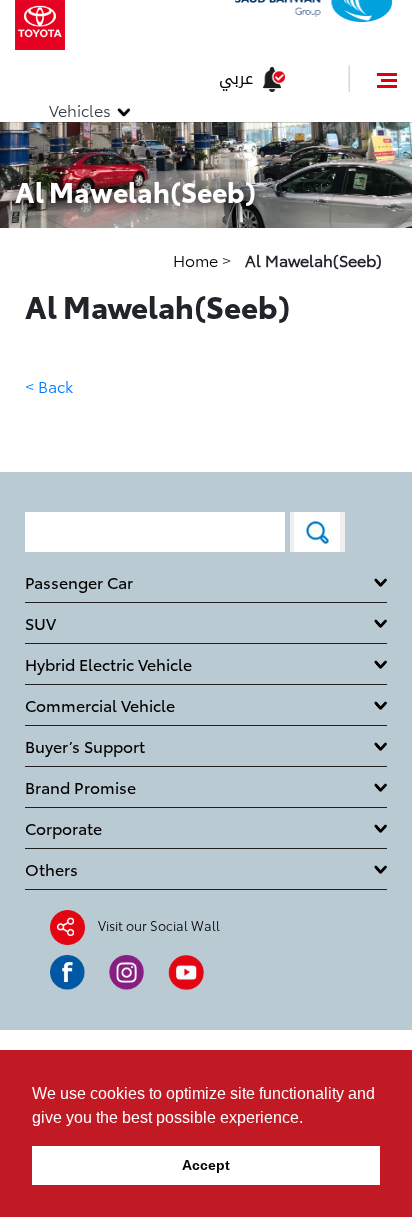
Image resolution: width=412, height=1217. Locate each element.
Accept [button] (206, 1165)
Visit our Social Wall (159, 925)
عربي (236, 78)
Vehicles (80, 109)
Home (197, 259)
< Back (49, 385)
